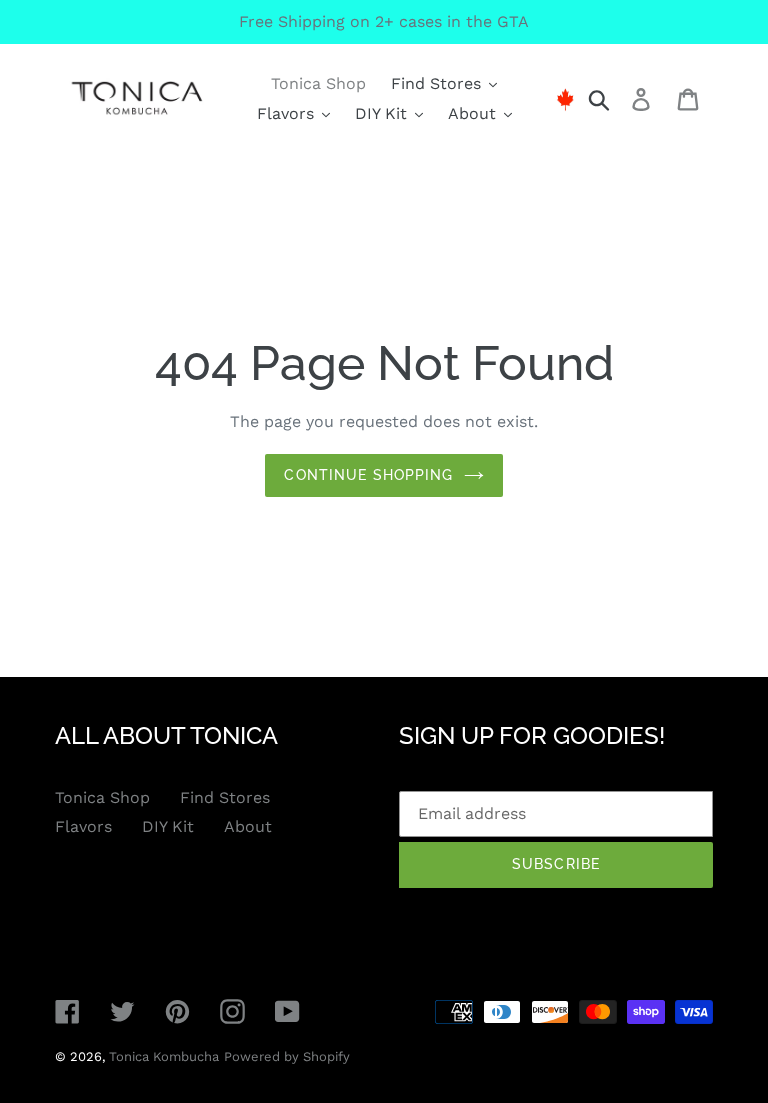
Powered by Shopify (287, 1056)
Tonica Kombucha (164, 1056)
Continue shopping (368, 475)
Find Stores (225, 797)
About (248, 826)
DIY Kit (168, 826)
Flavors (83, 826)
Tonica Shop (102, 797)
